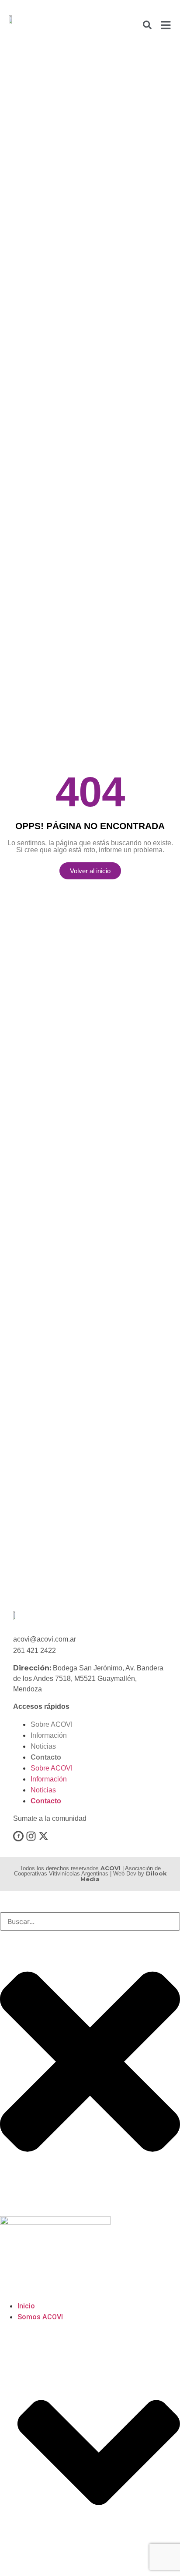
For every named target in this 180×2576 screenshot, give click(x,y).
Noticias (43, 1746)
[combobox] (90, 1921)
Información (49, 1735)
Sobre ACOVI (52, 1724)
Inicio (26, 2306)
